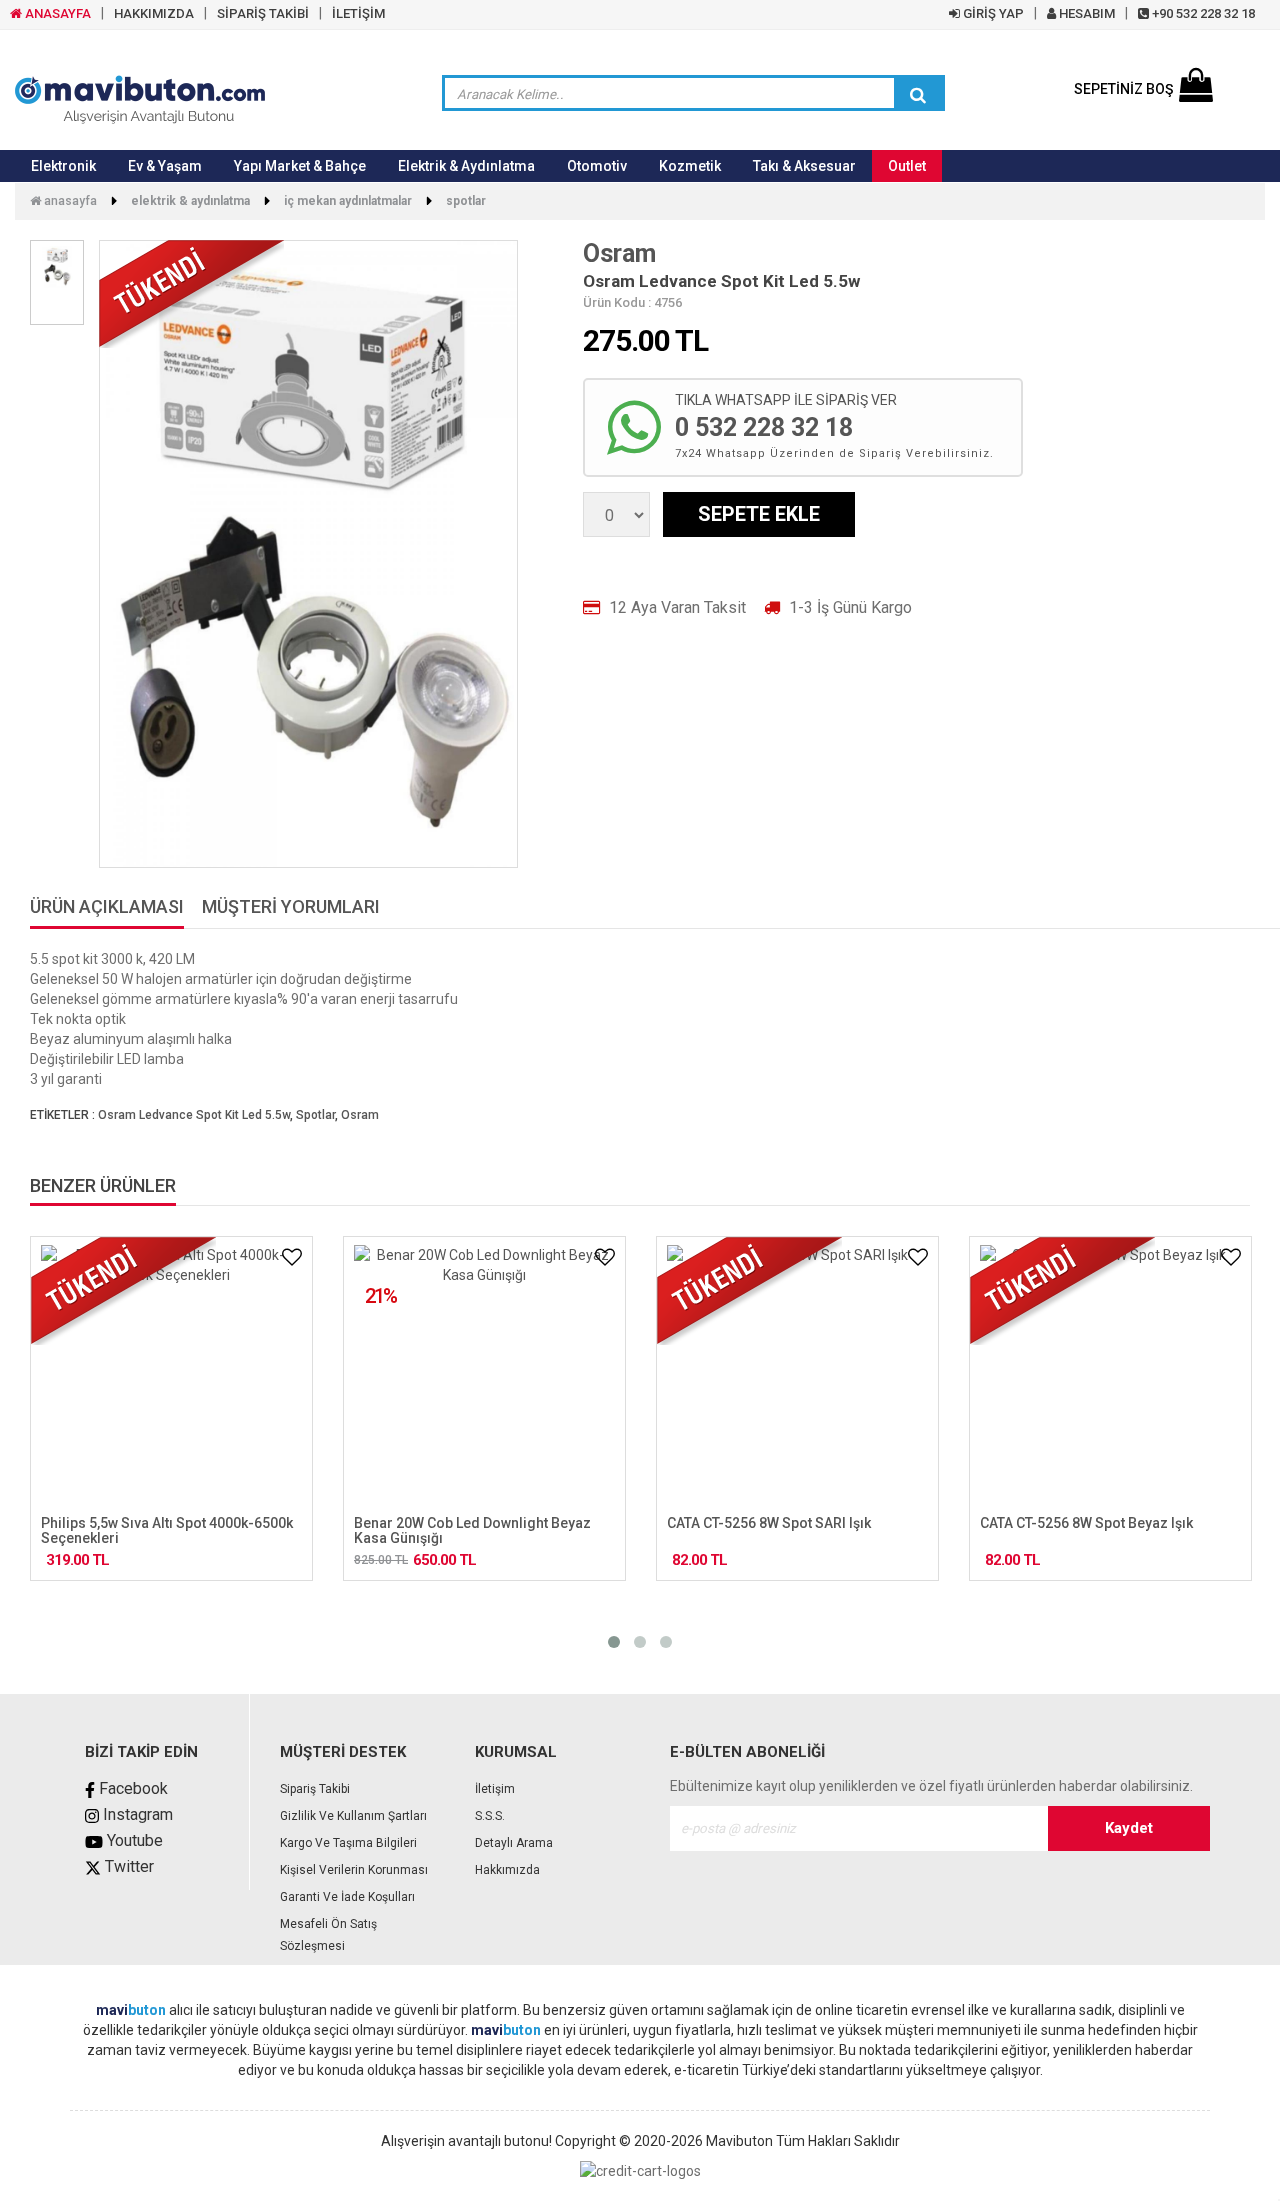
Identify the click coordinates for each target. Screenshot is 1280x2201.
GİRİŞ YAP (992, 13)
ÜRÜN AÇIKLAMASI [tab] (107, 907)
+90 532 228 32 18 (1202, 13)
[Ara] (918, 95)
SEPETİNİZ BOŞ (1123, 89)
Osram (619, 253)
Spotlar (466, 201)
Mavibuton (739, 2141)
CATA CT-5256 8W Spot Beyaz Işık (1086, 1523)
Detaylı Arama (514, 1843)
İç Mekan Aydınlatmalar (348, 201)
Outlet (907, 166)
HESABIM (1085, 13)
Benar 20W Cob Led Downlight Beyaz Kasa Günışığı (472, 1530)
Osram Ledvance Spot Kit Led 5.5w (194, 1115)
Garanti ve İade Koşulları (347, 1897)
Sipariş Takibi (315, 1789)
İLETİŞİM (358, 13)
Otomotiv (597, 166)
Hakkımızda (507, 1870)
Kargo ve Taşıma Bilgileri (348, 1843)
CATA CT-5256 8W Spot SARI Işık (769, 1523)
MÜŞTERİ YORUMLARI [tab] (291, 907)
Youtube (133, 1840)
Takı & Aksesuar (804, 166)
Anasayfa (69, 201)
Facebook (131, 1788)
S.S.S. (490, 1816)
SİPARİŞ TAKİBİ (263, 13)
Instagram (136, 1814)
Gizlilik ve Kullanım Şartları (353, 1816)
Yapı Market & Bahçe (300, 166)
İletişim (495, 1789)
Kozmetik (690, 166)
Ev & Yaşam (165, 166)
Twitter (127, 1866)
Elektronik (63, 166)
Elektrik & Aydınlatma (466, 166)
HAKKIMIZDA (154, 13)
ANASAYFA (56, 13)
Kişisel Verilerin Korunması (354, 1870)
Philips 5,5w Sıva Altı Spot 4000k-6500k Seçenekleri (167, 1530)
